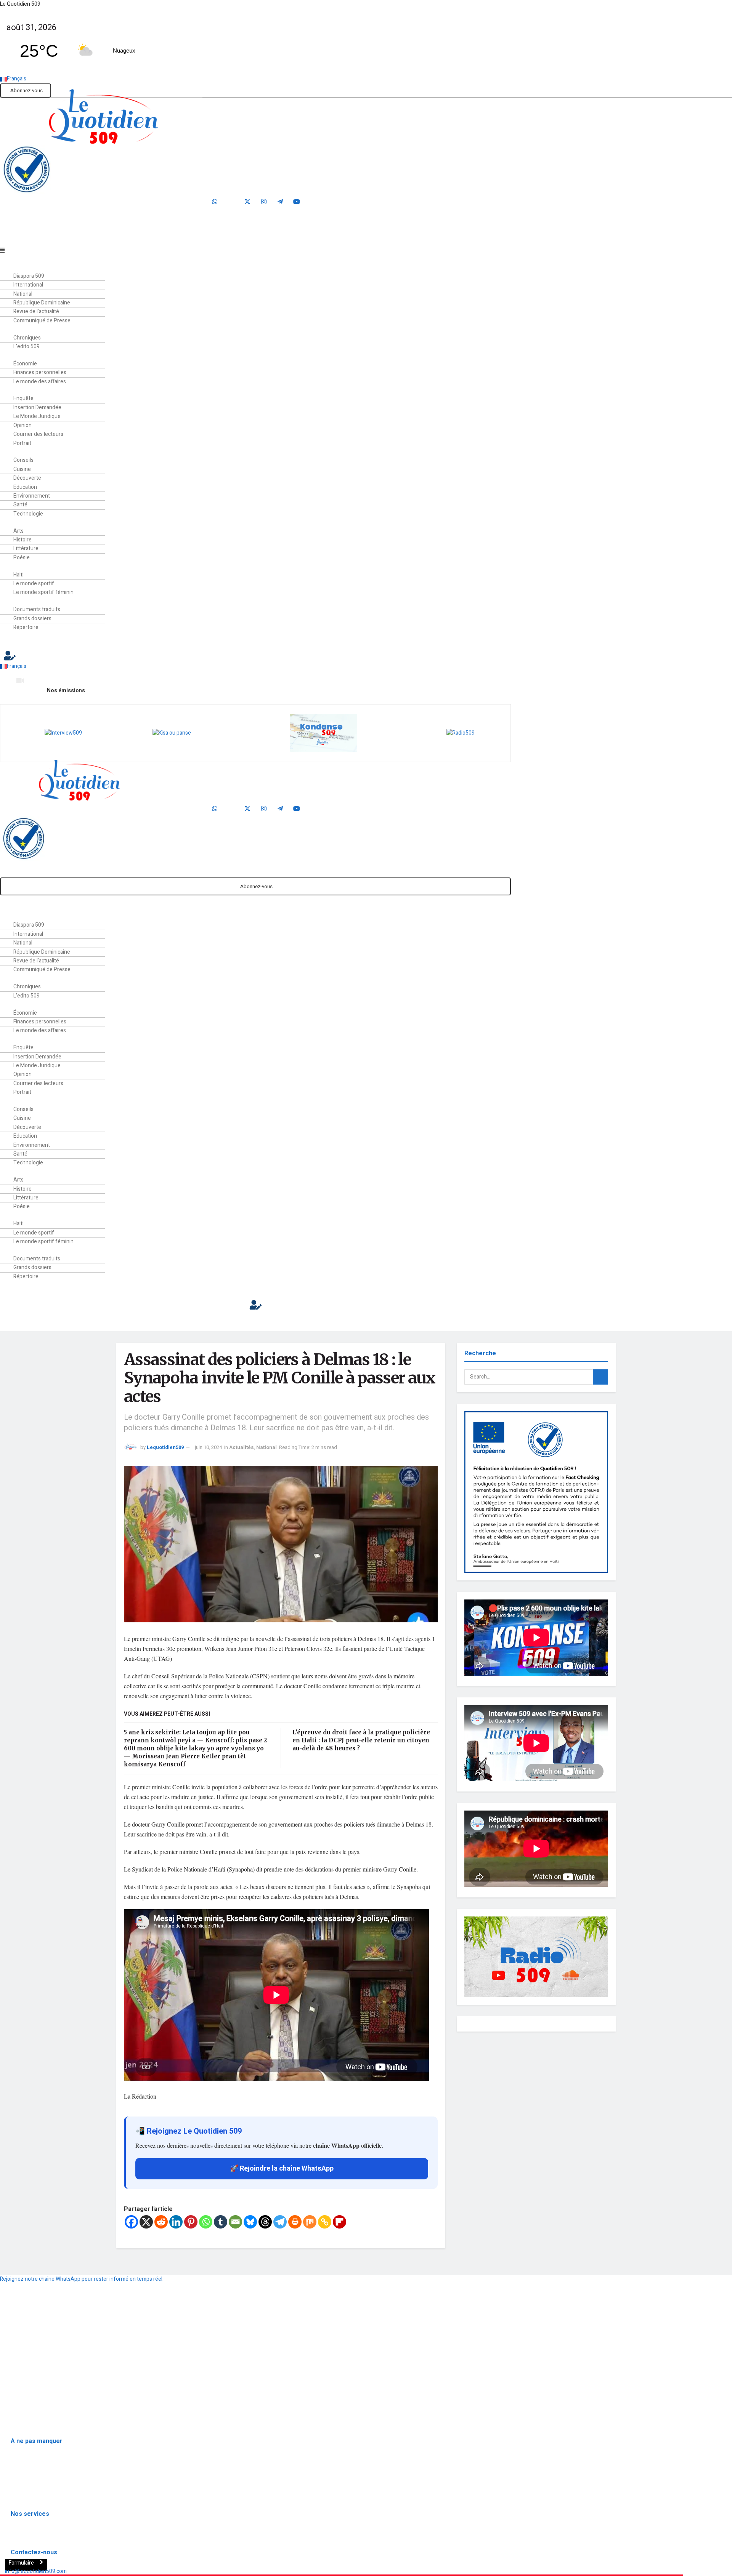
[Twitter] (247, 202)
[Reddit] (161, 2222)
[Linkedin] (176, 2222)
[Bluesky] (250, 2222)
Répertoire (26, 627)
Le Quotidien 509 (20, 4)
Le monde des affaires (40, 382)
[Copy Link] (325, 2222)
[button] (230, 251)
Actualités (242, 1447)
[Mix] (310, 2222)
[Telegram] (280, 202)
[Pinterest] (191, 2222)
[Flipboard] (340, 2222)
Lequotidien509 (165, 1447)
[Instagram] (264, 202)
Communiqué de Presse (42, 321)
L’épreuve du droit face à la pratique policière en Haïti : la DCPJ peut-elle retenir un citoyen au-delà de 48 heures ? (361, 1740)
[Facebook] (231, 202)
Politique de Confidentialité (35, 2382)
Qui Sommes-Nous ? (26, 2364)
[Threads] (265, 2222)
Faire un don (258, 238)
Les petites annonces (36, 2536)
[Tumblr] (221, 2222)
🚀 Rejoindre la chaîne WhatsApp (282, 2169)
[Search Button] (600, 1377)
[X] (146, 2222)
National (266, 1447)
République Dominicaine (39, 2463)
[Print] (295, 2222)
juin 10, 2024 (208, 1447)
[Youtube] (297, 202)
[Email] (235, 2222)
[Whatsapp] (215, 202)
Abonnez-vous (26, 90)
